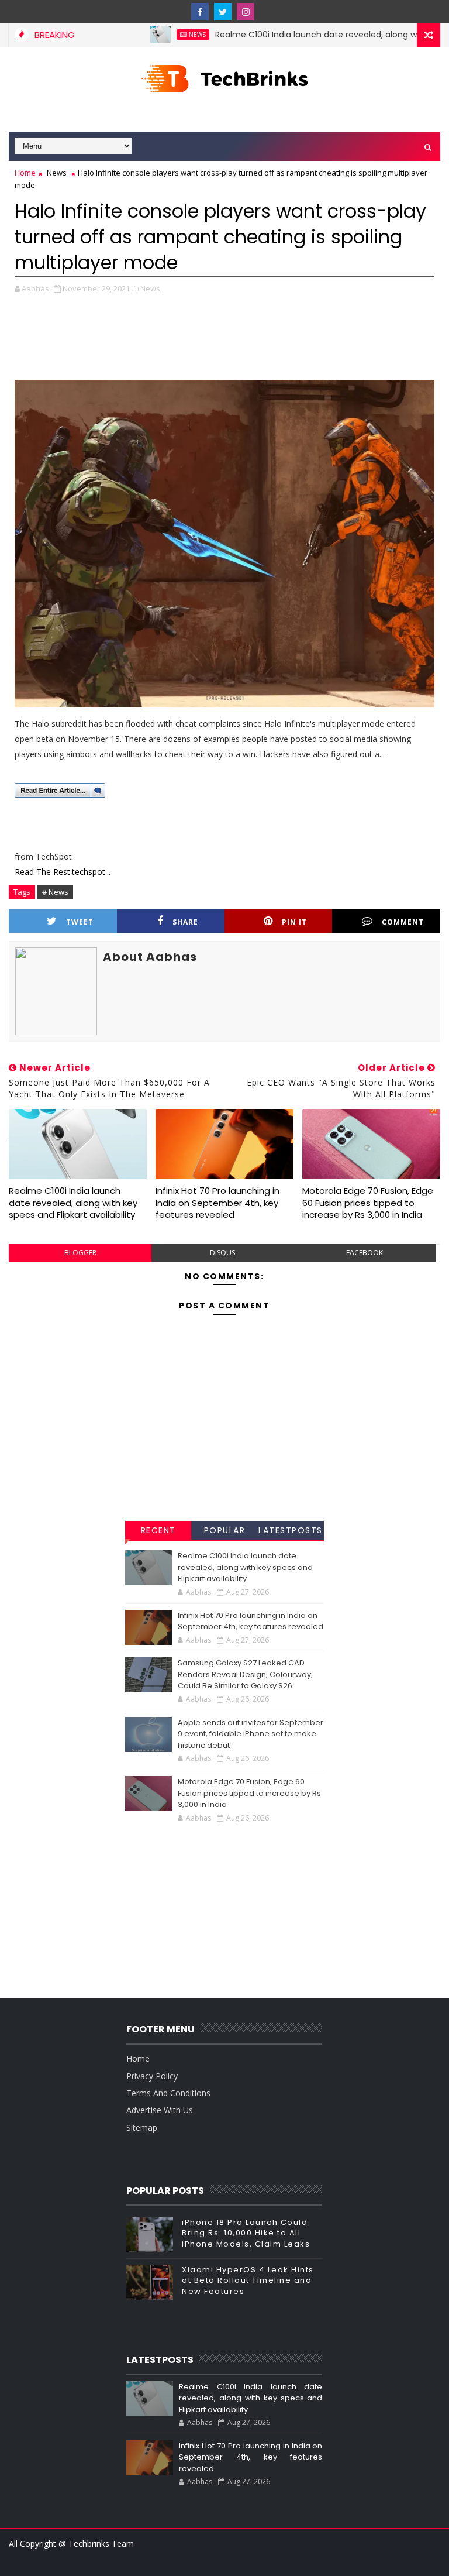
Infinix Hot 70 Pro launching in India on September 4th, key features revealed (217, 1203)
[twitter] (223, 12)
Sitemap (142, 2127)
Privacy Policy (152, 2076)
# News (55, 892)
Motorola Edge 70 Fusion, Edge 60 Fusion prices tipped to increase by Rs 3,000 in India (368, 1203)
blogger (80, 1253)
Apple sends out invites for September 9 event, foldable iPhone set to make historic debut (251, 1734)
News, (151, 288)
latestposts (291, 1530)
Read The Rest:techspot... (63, 872)
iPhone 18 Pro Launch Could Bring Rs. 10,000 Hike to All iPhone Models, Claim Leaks (246, 2233)
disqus (222, 1253)
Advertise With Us (160, 2110)
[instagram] (246, 12)
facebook (365, 1253)
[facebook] (200, 12)
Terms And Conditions (168, 2093)
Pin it (294, 922)
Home (25, 173)
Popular (225, 1530)
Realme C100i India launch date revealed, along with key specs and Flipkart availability (73, 1203)
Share (185, 922)
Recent (158, 1530)
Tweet (80, 922)
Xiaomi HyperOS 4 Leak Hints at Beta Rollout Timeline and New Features (248, 2280)
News (161, 35)
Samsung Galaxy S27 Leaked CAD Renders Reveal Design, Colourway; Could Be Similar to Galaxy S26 (245, 1674)
